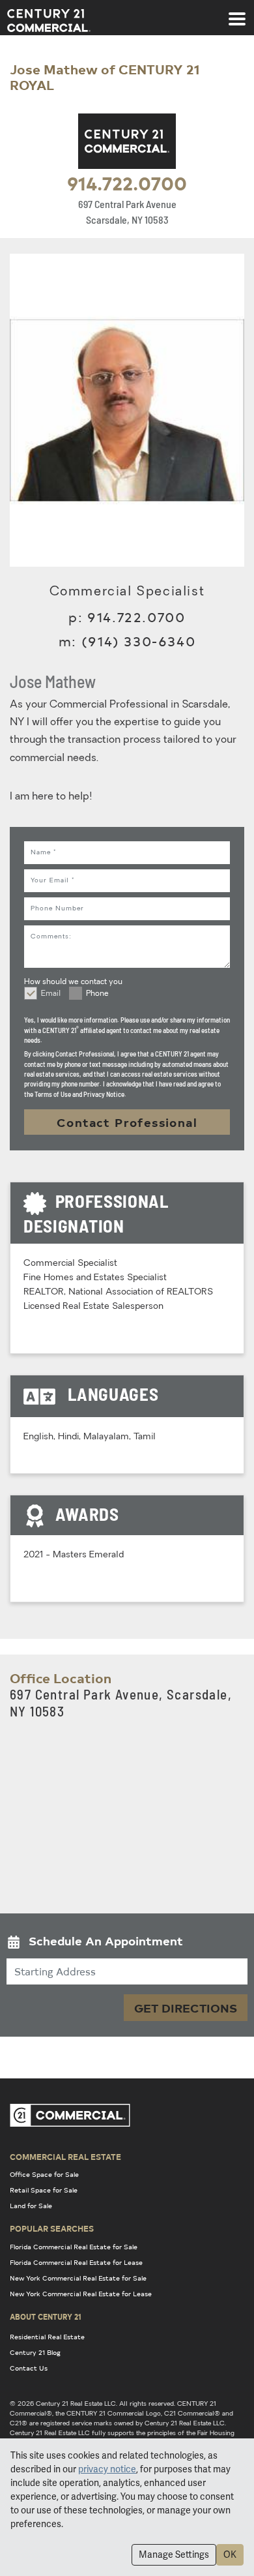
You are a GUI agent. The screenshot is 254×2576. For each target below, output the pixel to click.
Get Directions (186, 2008)
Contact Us (29, 2368)
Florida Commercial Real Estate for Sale (74, 2247)
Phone (97, 994)
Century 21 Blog (35, 2352)
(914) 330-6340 (138, 641)
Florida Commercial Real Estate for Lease (76, 2262)
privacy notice (107, 2469)
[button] (127, 1944)
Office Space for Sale (44, 2174)
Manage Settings (174, 2554)
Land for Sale (31, 2206)
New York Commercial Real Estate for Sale (78, 2278)
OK (230, 2554)
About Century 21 (46, 2316)
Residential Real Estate (47, 2337)
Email (51, 994)
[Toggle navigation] (237, 12)
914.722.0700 (127, 183)
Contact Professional (127, 1122)
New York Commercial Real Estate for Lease (81, 2294)
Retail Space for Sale (44, 2190)
